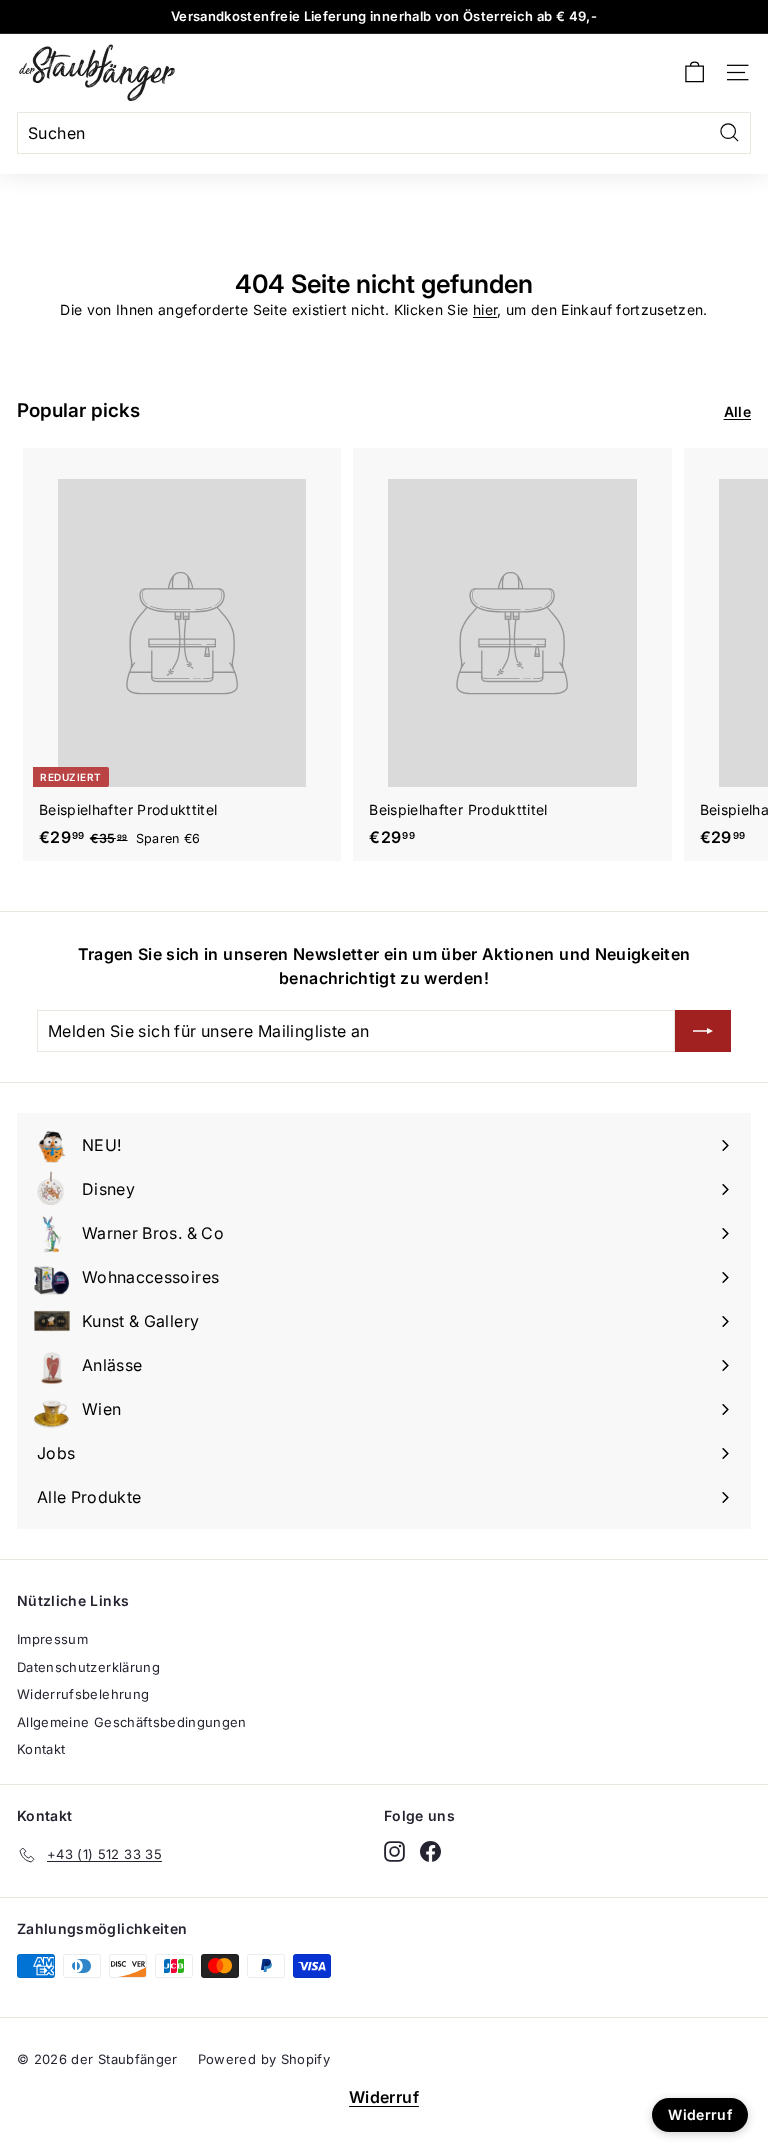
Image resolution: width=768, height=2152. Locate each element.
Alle (737, 411)
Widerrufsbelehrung (83, 1694)
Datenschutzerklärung (88, 1667)
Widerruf (384, 2097)
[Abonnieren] (703, 1031)
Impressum (52, 1639)
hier (485, 309)
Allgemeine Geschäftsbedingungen (132, 1722)
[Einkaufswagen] (694, 72)
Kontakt (41, 1749)
